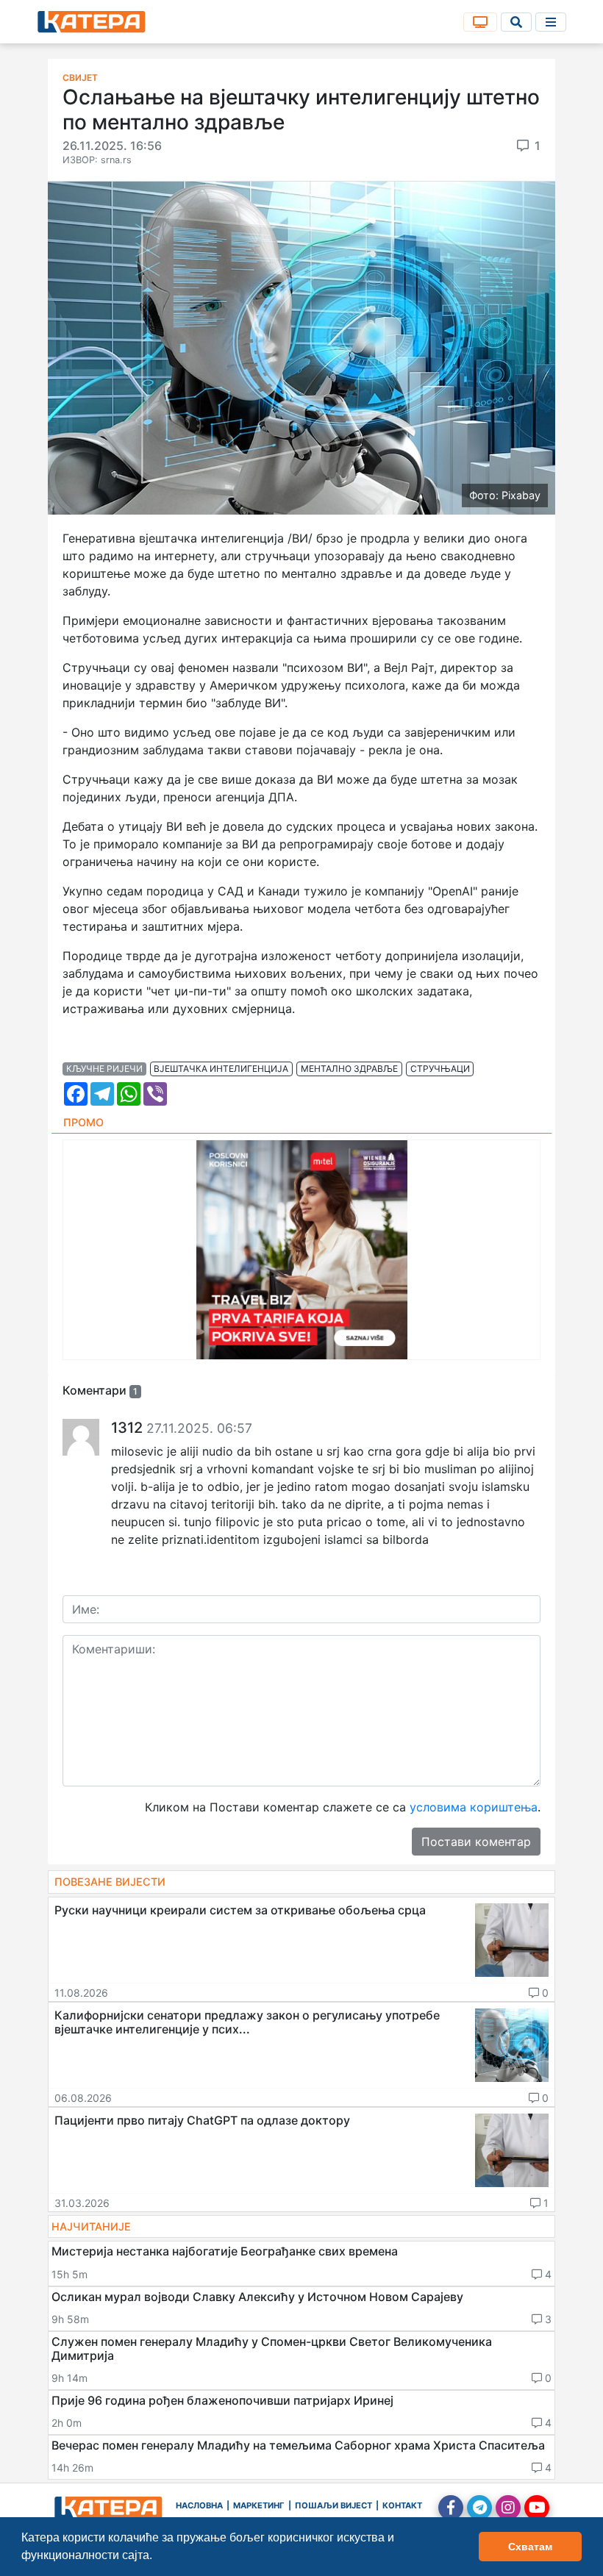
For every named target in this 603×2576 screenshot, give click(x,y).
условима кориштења (474, 1807)
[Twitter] (479, 2508)
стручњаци (440, 1069)
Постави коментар (476, 1842)
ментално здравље (349, 1069)
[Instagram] (508, 2508)
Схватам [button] (530, 2547)
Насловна (199, 2505)
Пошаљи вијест (333, 2505)
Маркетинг (259, 2505)
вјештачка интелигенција (221, 1069)
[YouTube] (537, 2508)
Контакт (402, 2505)
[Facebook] (451, 2508)
